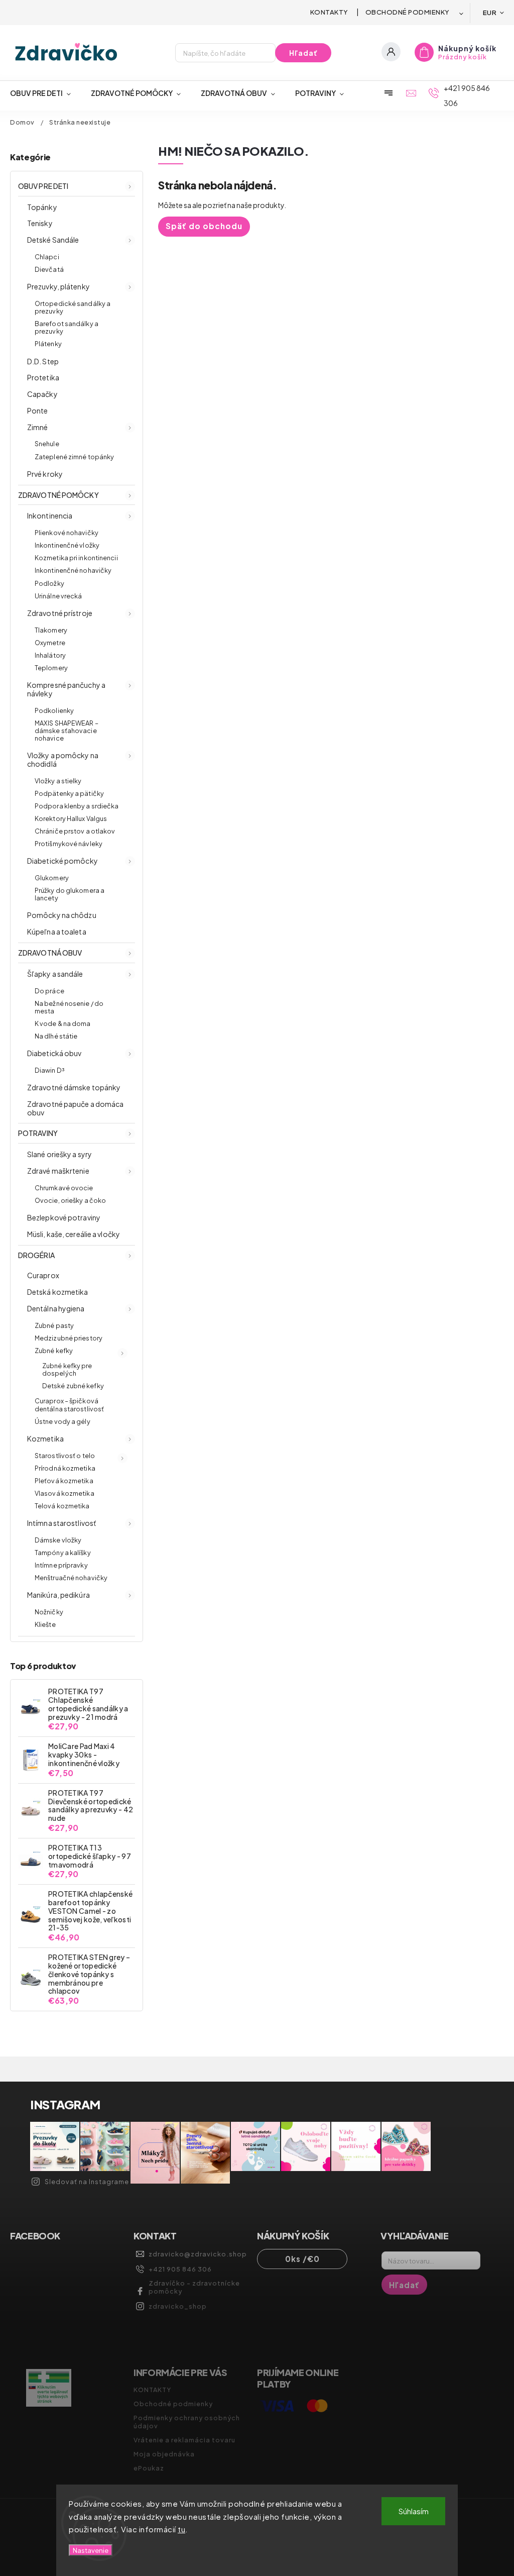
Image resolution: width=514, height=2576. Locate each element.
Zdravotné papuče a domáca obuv (76, 1108)
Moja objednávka (164, 2454)
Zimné (38, 427)
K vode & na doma (63, 1023)
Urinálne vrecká (58, 596)
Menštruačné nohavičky (71, 1578)
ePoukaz (149, 2468)
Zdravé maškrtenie (58, 1171)
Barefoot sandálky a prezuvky (67, 327)
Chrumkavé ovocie (64, 1188)
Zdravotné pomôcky (58, 495)
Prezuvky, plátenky (58, 286)
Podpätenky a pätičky (69, 793)
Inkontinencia (50, 516)
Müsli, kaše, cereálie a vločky (74, 1234)
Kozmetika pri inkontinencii (76, 558)
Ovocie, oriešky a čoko (70, 1200)
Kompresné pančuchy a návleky (66, 689)
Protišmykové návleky (69, 844)
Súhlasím (414, 2511)
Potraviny (38, 1133)
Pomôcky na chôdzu (62, 915)
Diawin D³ (49, 1070)
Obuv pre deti (43, 186)
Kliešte (45, 1624)
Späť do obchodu (204, 226)
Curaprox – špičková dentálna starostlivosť (69, 1405)
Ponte (38, 410)
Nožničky (49, 1612)
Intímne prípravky (61, 1565)
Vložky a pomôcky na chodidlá (63, 759)
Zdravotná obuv (50, 953)
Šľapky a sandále (55, 974)
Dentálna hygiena (56, 1308)
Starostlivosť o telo (65, 1456)
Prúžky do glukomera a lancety (70, 894)
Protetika (43, 377)
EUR (490, 12)
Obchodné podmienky (408, 12)
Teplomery (51, 668)
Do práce (49, 991)
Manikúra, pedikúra (58, 1595)
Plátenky (48, 344)
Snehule (47, 444)
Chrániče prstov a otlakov (75, 831)
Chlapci (47, 257)
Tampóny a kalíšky (63, 1553)
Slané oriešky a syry (59, 1154)
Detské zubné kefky (73, 1386)
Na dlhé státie (56, 1036)
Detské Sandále (53, 240)
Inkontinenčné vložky (67, 545)
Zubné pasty (54, 1325)
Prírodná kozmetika (65, 1468)
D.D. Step (43, 361)
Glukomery (52, 878)
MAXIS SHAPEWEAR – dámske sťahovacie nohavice (67, 731)
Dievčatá (49, 269)
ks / (302, 2259)
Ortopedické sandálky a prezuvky (73, 307)
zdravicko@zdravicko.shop (198, 2254)
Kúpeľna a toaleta (57, 932)
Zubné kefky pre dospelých (67, 1369)
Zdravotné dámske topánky (74, 1087)
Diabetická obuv (54, 1053)
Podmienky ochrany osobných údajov (187, 2422)
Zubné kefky (54, 1351)
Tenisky (40, 223)
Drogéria (36, 1255)
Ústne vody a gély (62, 1421)
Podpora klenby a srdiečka (77, 806)
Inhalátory (50, 655)
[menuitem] (45, 93)
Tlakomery (51, 630)
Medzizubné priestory (69, 1338)
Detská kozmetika (58, 1292)
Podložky (49, 583)
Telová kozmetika (62, 1506)
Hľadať (303, 53)
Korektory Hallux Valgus (71, 818)
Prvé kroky (45, 474)
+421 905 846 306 (180, 2269)
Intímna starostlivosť (61, 1523)
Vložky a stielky (58, 781)
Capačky (42, 394)
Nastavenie (91, 2550)
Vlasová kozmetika (65, 1493)
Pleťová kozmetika (64, 1481)
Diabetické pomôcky (62, 861)
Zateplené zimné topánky (74, 457)
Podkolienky (54, 710)
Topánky (42, 207)
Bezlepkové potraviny (64, 1217)
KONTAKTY (329, 12)
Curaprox (43, 1275)
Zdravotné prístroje (60, 613)
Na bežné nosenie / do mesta (69, 1007)
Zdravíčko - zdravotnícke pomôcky (194, 2287)
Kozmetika (45, 1438)
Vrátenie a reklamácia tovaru (184, 2440)
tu (181, 2529)
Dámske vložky (58, 1540)
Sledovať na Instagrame (87, 2182)
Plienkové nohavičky (67, 533)
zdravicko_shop (178, 2306)
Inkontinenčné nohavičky (73, 570)
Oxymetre (50, 643)
